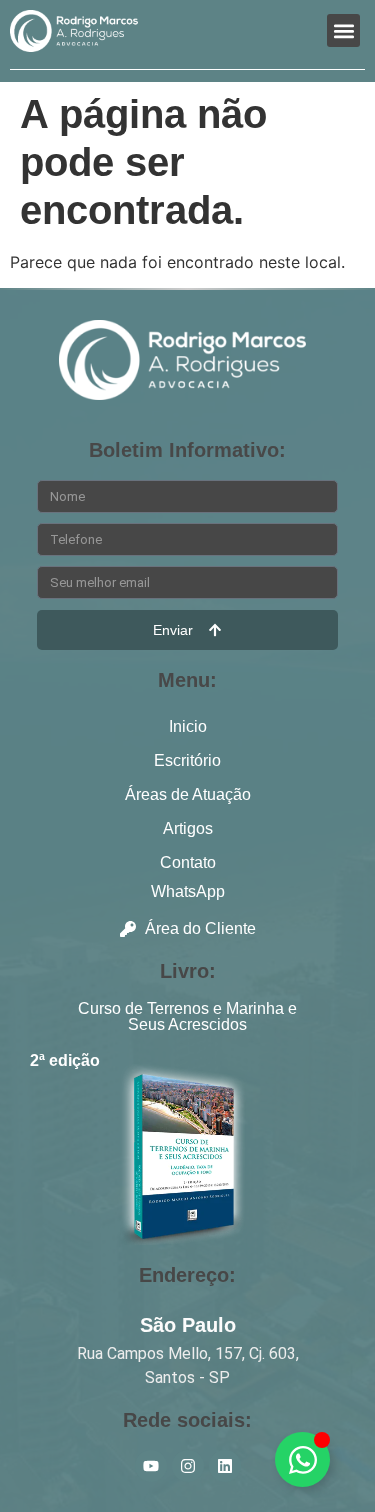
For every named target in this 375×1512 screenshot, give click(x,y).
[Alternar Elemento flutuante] (302, 1459)
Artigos (188, 828)
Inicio (188, 726)
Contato (188, 862)
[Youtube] (151, 1466)
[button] (343, 30)
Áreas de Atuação (188, 794)
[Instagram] (188, 1466)
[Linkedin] (225, 1466)
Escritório (187, 760)
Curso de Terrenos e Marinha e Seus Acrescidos (187, 1016)
